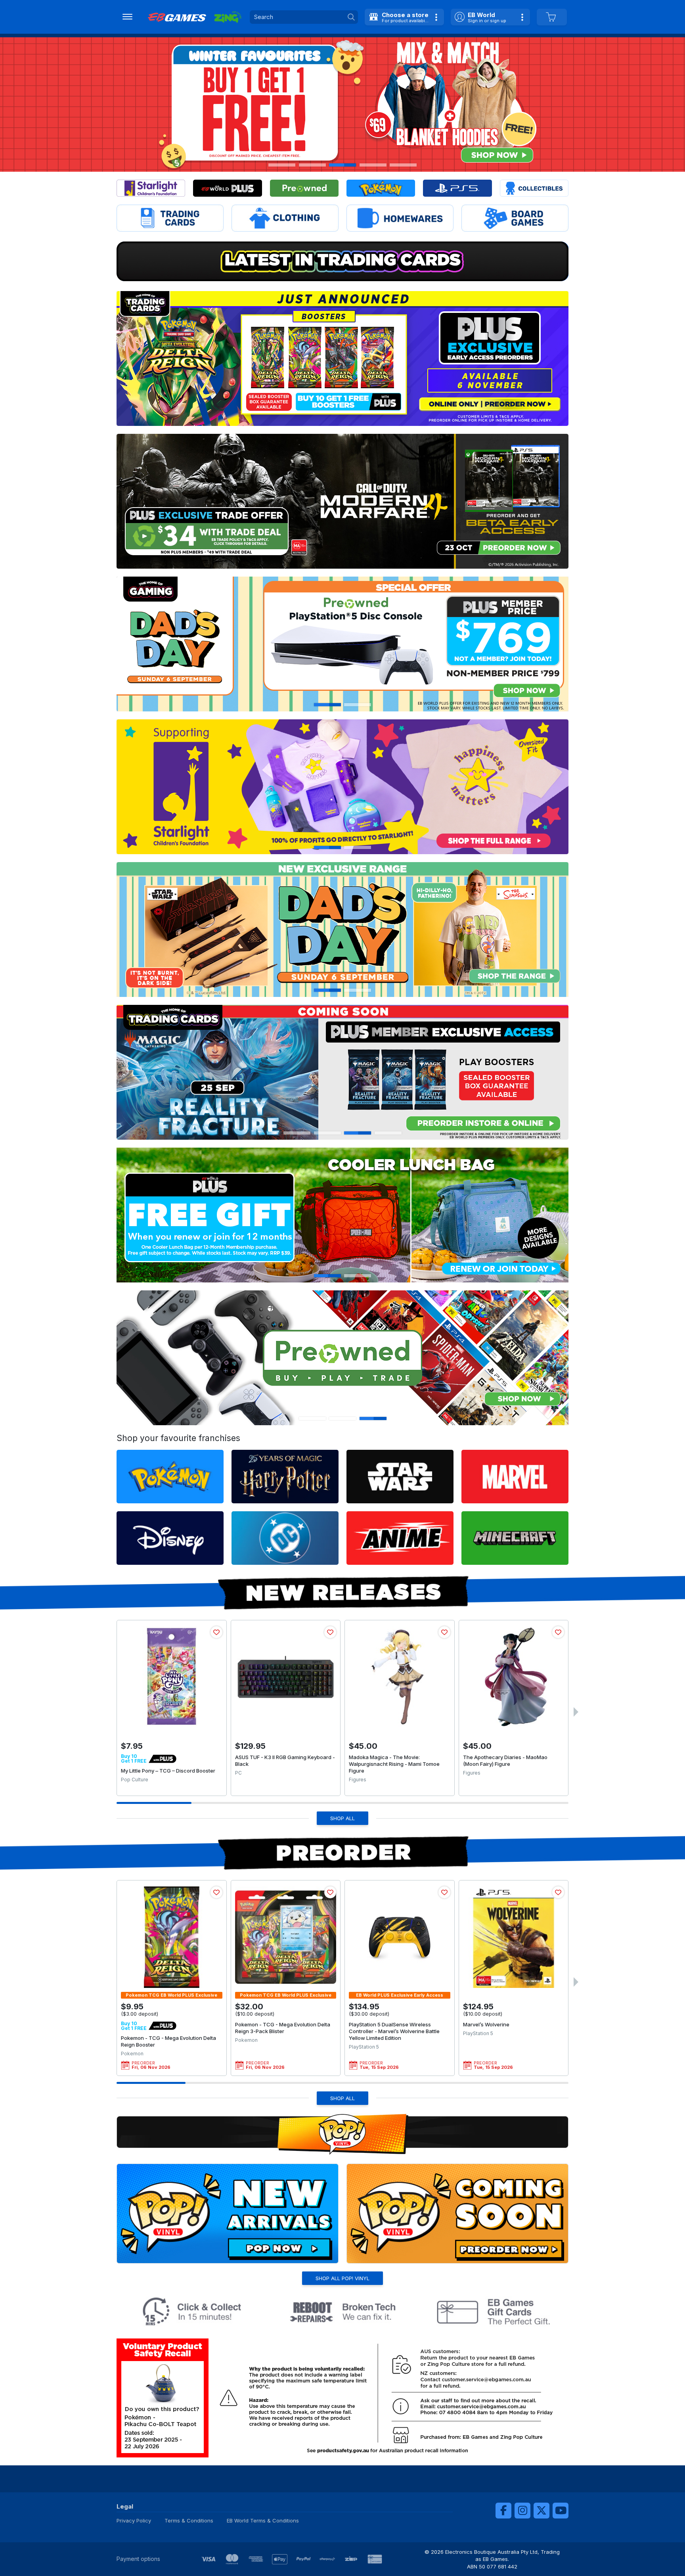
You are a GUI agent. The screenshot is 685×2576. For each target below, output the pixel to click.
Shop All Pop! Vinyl (342, 2278)
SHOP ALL (342, 1818)
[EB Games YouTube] (561, 2511)
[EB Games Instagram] (522, 2511)
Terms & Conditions (189, 2520)
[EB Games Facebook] (503, 2511)
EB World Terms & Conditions (263, 2520)
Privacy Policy (134, 2520)
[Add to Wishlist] (216, 1632)
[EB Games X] (541, 2511)
